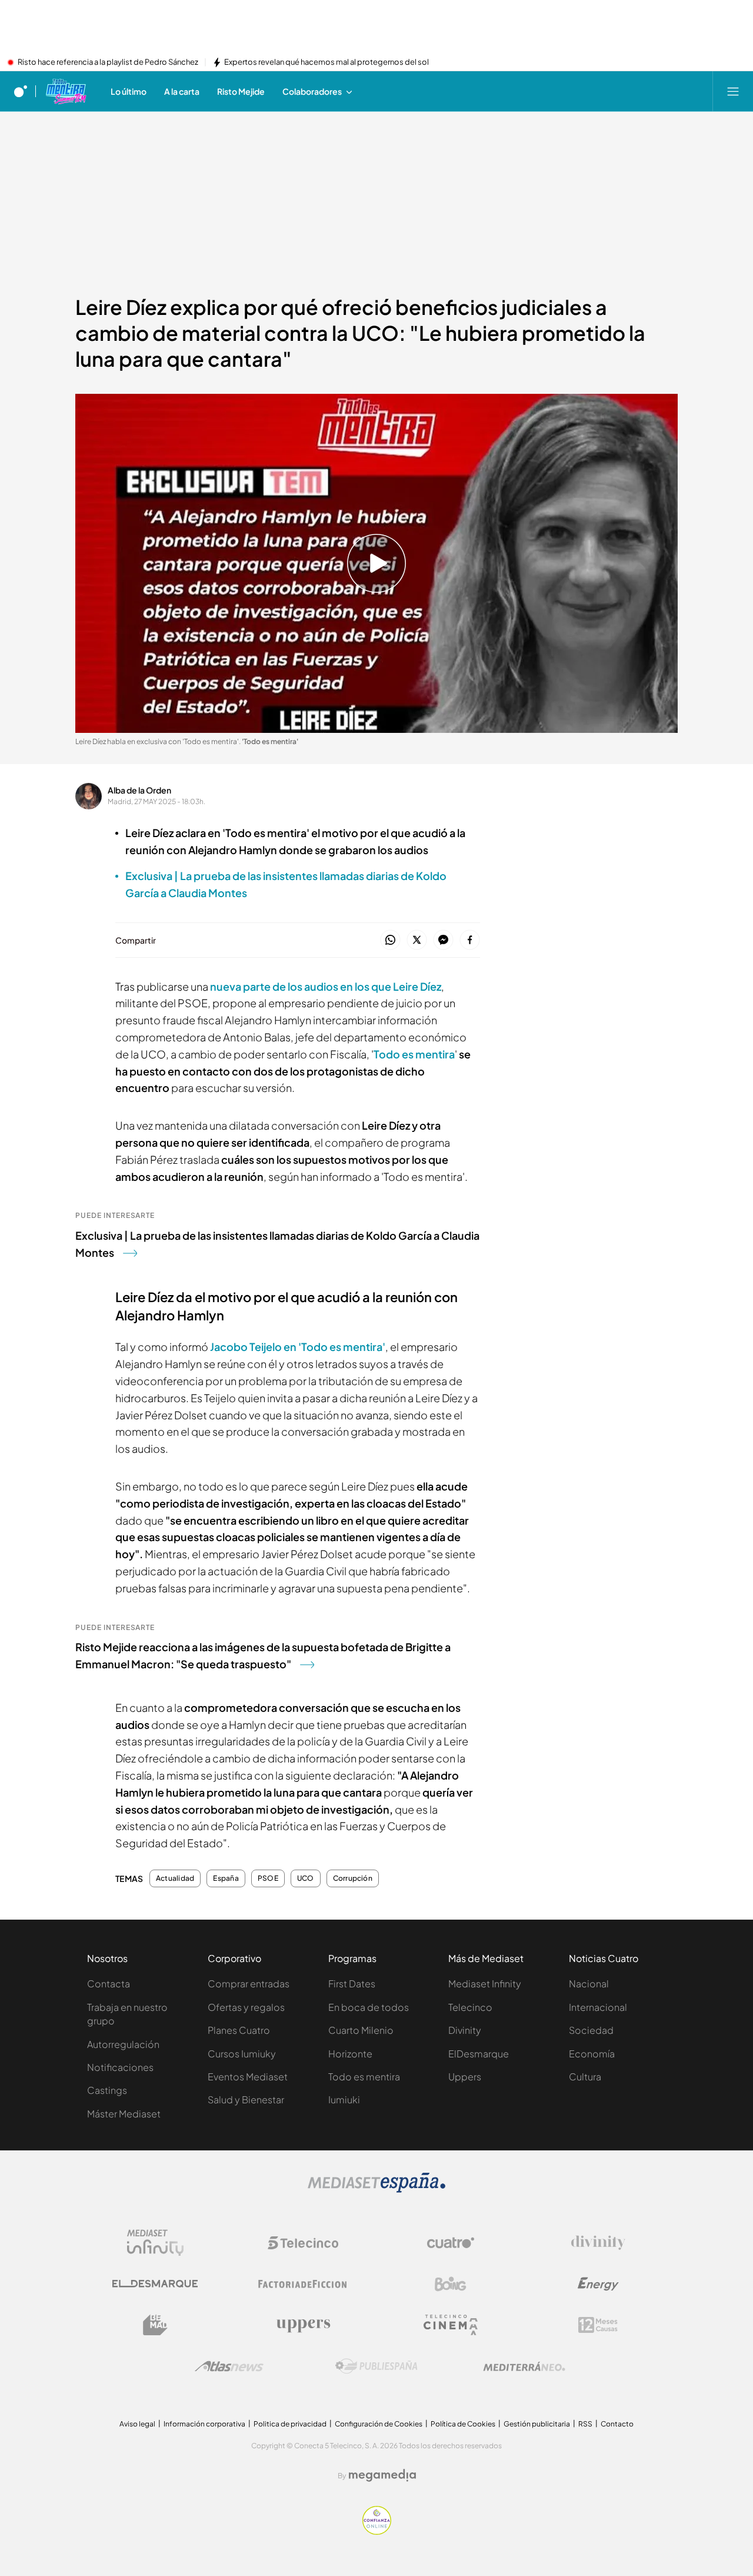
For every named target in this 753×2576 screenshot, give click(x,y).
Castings (107, 2090)
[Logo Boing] (451, 2284)
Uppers (465, 2077)
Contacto (617, 2424)
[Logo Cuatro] (451, 2243)
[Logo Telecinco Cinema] (451, 2325)
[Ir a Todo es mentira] (66, 91)
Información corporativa (204, 2424)
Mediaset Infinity (485, 1984)
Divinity (465, 2030)
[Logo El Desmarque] (155, 2284)
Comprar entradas (249, 1984)
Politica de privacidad (290, 2424)
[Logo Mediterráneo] (524, 2366)
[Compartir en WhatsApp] (390, 940)
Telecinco (470, 2007)
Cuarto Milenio (361, 2030)
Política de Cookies (463, 2424)
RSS (585, 2424)
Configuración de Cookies (379, 2424)
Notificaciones (120, 2067)
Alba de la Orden (139, 790)
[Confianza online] (377, 2531)
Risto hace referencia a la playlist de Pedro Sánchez (108, 62)
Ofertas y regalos (246, 2007)
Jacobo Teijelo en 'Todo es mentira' (298, 1347)
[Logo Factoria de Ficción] (303, 2284)
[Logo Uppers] (303, 2325)
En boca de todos (369, 2007)
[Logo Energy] (598, 2284)
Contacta (109, 1984)
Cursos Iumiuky (242, 2054)
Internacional (598, 2007)
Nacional (589, 1984)
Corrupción (353, 1878)
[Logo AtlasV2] (229, 2366)
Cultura (585, 2077)
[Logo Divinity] (598, 2243)
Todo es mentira (414, 1054)
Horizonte (350, 2054)
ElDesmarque (479, 2054)
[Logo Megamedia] (382, 2475)
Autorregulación (123, 2044)
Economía (592, 2054)
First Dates (352, 1984)
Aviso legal (137, 2424)
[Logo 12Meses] (598, 2325)
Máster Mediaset (124, 2114)
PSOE (268, 1878)
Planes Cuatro (239, 2030)
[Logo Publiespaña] (376, 2366)
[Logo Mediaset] (376, 2189)
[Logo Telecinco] (303, 2243)
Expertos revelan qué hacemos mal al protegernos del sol (326, 62)
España (226, 1878)
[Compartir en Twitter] (417, 940)
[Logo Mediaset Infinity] (155, 2243)
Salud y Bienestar (246, 2099)
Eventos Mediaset (248, 2077)
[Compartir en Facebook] (470, 940)
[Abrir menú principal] (733, 91)
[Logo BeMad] (155, 2325)
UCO (306, 1878)
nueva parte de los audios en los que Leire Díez (326, 986)
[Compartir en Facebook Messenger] (443, 940)
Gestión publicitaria (537, 2424)
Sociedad (591, 2030)
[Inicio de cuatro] (21, 91)
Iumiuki (344, 2099)
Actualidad (175, 1878)
